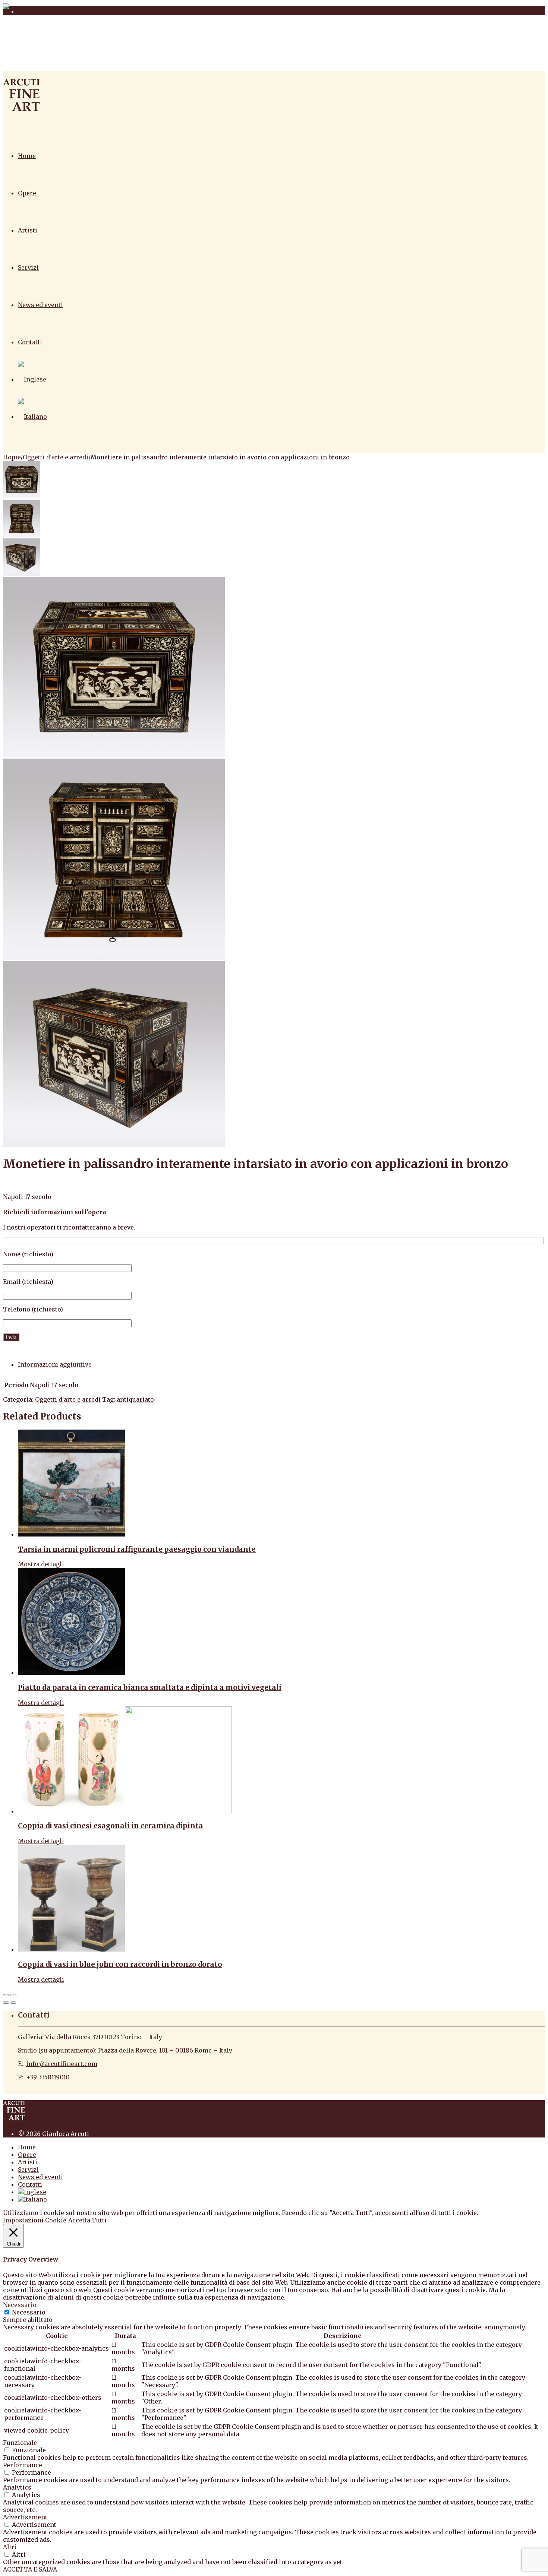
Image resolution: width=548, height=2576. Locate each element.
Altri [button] (10, 2547)
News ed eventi (40, 305)
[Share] (13, 1995)
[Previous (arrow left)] (6, 2003)
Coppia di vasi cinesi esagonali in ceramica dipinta (111, 1826)
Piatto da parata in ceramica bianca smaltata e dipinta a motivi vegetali (150, 1688)
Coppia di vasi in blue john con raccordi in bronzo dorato (120, 1964)
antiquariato (135, 1399)
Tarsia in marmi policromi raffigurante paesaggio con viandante (137, 1549)
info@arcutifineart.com (62, 2064)
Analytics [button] (17, 2487)
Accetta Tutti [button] (87, 2220)
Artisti (28, 230)
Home (27, 156)
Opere (27, 193)
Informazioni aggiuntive (55, 1364)
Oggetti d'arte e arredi (56, 457)
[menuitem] (32, 379)
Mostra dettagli (41, 1564)
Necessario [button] (20, 2305)
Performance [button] (23, 2465)
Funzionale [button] (20, 2443)
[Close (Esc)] (6, 1995)
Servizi (28, 268)
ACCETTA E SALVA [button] (30, 2569)
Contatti (30, 342)
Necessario (29, 2312)
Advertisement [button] (25, 2517)
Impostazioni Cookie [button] (35, 2220)
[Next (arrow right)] (13, 2003)
